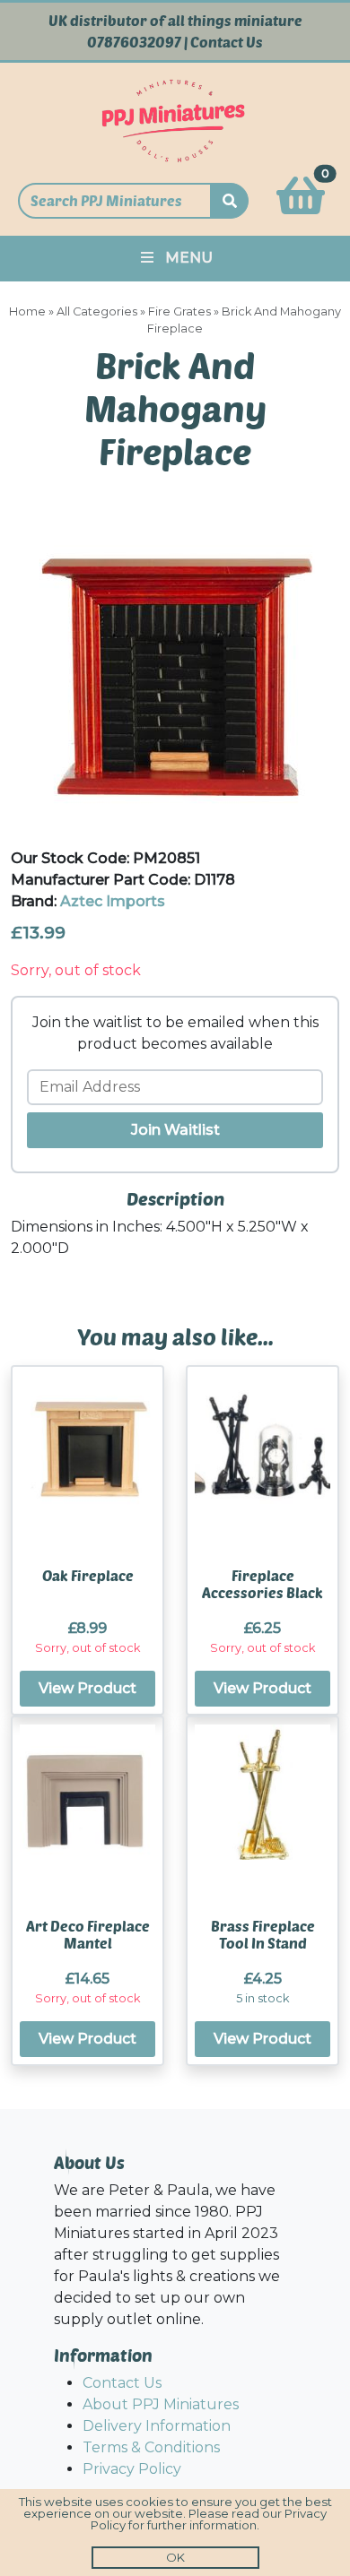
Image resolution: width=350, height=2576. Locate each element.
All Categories (97, 311)
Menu (189, 258)
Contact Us (227, 42)
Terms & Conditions (151, 2447)
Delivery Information (157, 2426)
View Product (87, 1688)
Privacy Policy (132, 2469)
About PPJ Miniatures (161, 2404)
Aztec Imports (113, 901)
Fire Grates (179, 311)
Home (27, 311)
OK (175, 2557)
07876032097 (134, 42)
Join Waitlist (175, 1130)
